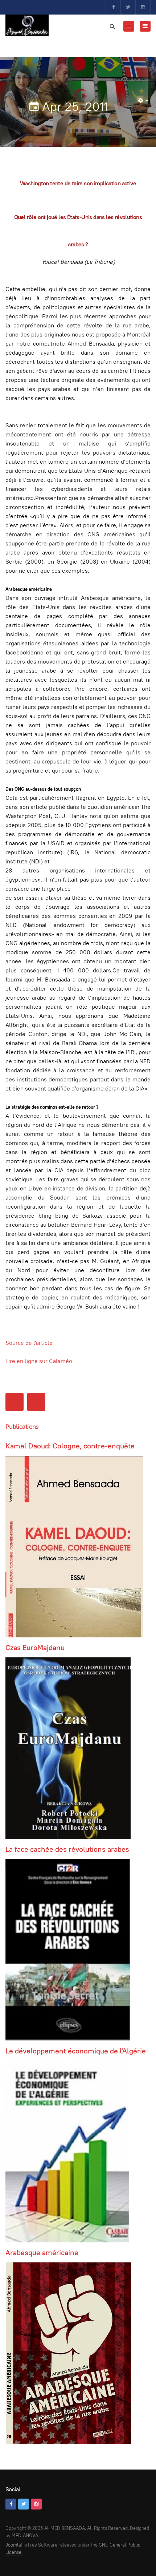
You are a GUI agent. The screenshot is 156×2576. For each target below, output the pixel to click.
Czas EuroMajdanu (35, 1648)
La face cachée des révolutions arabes (67, 1849)
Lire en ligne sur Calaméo (39, 1361)
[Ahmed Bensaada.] (27, 25)
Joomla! (14, 2545)
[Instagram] (143, 7)
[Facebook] (113, 7)
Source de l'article (29, 1343)
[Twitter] (128, 7)
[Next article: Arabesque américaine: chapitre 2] (36, 1402)
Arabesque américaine (42, 2253)
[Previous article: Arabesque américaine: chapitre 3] (15, 1402)
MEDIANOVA (25, 2535)
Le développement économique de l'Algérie (76, 2051)
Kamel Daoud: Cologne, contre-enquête (70, 1446)
